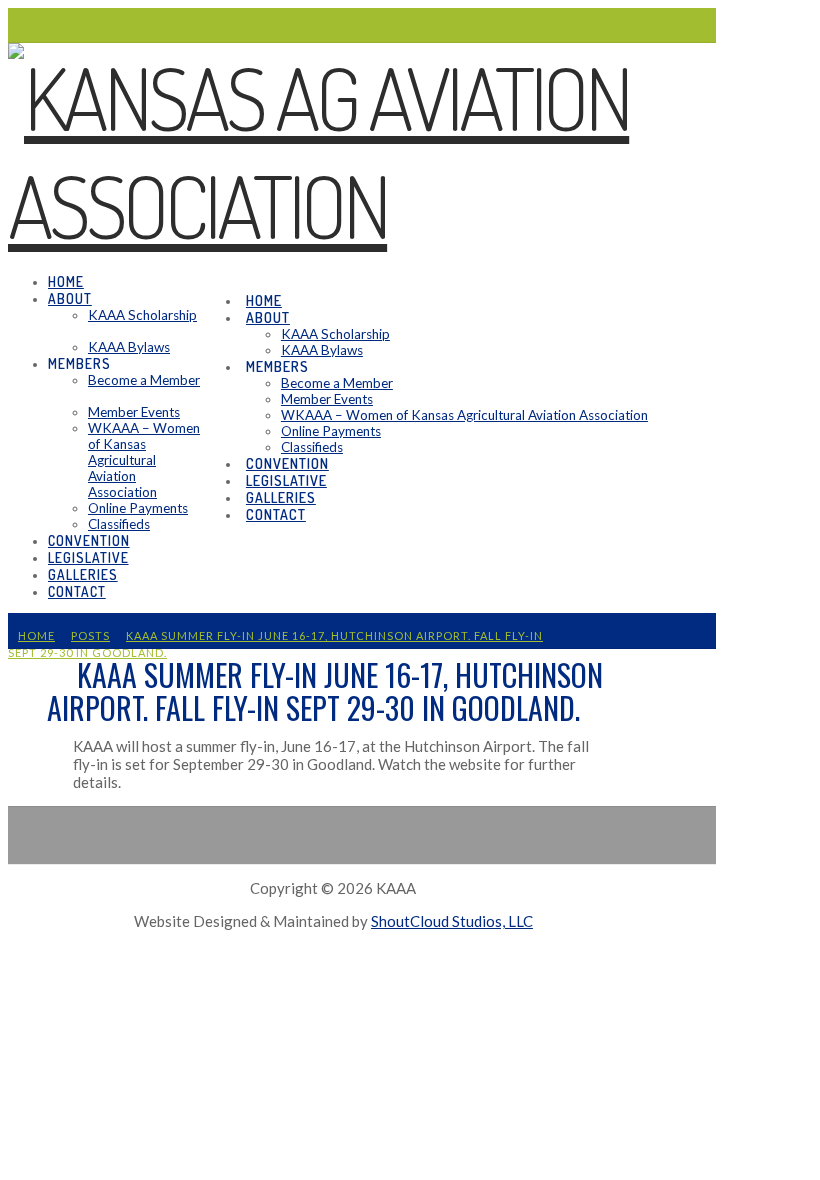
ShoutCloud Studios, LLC (452, 921)
